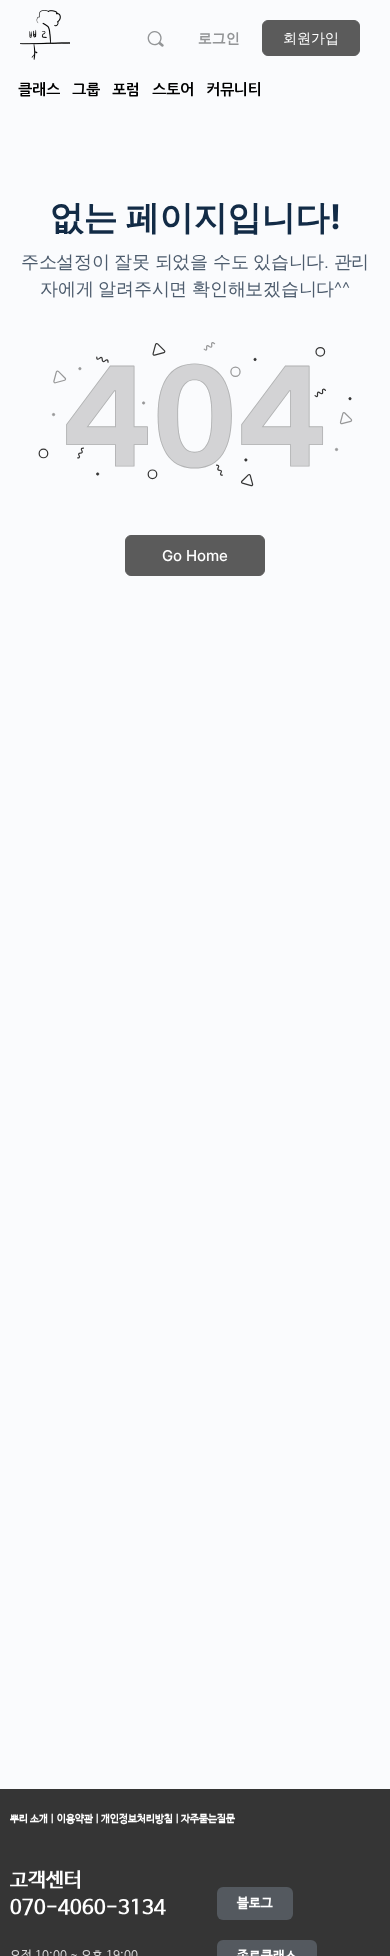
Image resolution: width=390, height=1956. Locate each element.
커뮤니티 (234, 89)
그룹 (86, 89)
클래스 (39, 89)
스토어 (173, 89)
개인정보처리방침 (138, 1819)
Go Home (195, 555)
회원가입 (311, 37)
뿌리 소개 (29, 1819)
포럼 (126, 89)
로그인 (219, 37)
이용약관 (76, 1819)
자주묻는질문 (207, 1819)
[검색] (155, 38)
